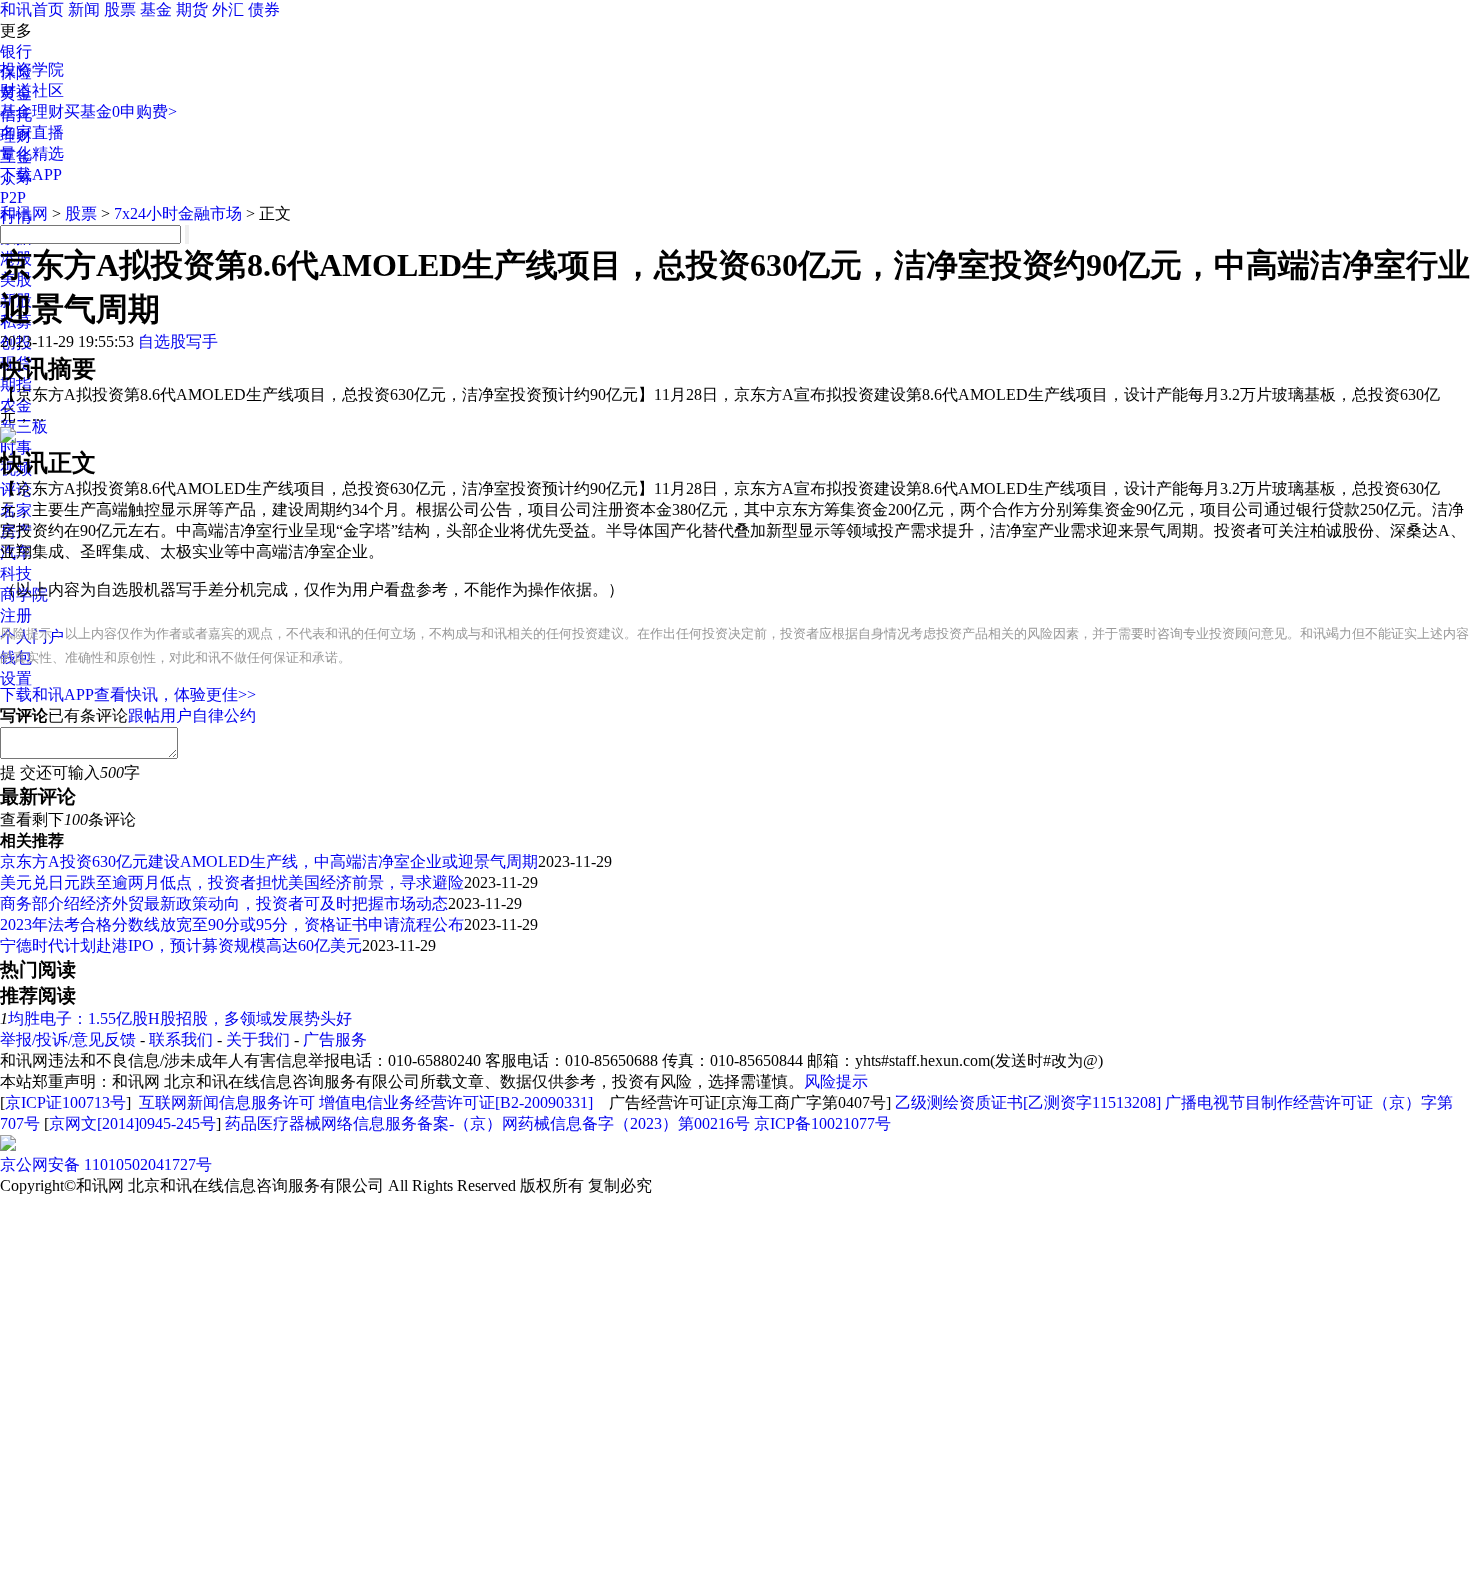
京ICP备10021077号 (822, 1123)
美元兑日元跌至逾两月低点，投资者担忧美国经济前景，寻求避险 (232, 882)
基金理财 (32, 111)
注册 (16, 615)
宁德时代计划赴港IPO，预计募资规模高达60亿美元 (181, 945)
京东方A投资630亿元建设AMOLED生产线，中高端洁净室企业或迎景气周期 (269, 861)
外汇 (228, 9)
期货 (192, 9)
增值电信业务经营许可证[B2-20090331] (456, 1102)
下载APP (31, 174)
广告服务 (335, 1039)
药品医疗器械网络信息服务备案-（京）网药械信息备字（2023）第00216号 (487, 1123)
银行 (16, 51)
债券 (264, 9)
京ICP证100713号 (65, 1102)
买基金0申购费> (120, 111)
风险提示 (836, 1081)
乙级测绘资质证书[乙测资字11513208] (1028, 1102)
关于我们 (258, 1039)
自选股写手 (178, 341)
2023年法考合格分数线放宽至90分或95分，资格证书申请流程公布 (232, 924)
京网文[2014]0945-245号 (132, 1123)
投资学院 (32, 69)
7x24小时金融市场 (178, 213)
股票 (120, 9)
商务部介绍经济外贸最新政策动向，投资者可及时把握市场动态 (224, 903)
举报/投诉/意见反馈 (68, 1039)
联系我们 (181, 1039)
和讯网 (24, 213)
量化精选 (32, 153)
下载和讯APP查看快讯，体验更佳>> (128, 694)
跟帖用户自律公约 (192, 715)
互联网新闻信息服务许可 (227, 1102)
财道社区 (32, 90)
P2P (13, 197)
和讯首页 (32, 9)
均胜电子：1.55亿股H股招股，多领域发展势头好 (180, 1018)
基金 (156, 9)
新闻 (84, 9)
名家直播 (32, 132)
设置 (16, 678)
